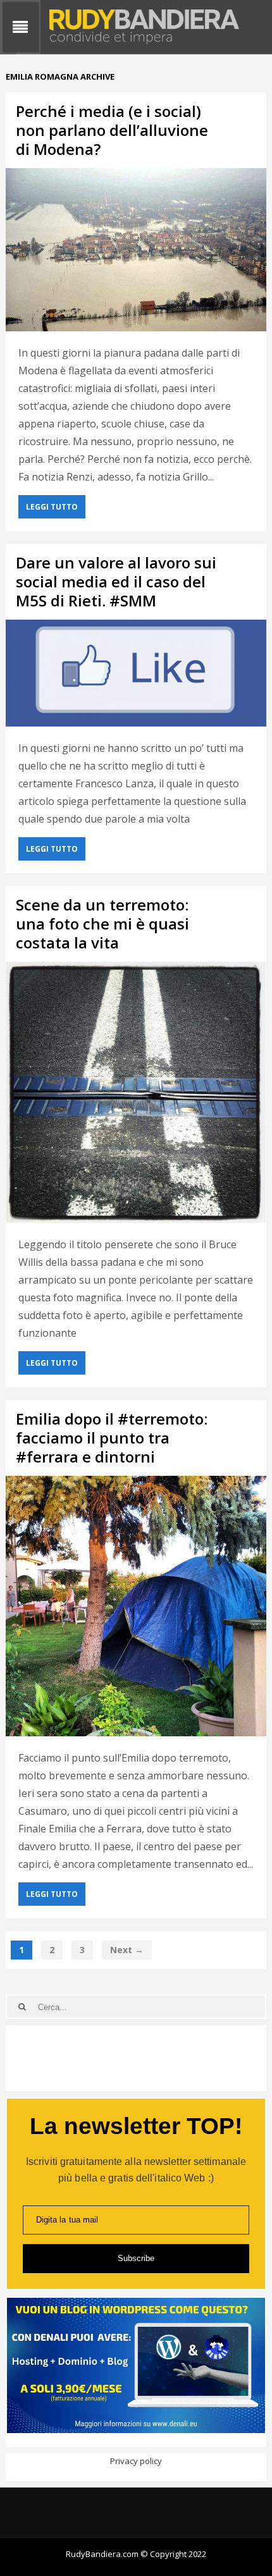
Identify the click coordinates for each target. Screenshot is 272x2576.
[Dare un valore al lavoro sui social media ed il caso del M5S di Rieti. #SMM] (136, 673)
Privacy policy (136, 2461)
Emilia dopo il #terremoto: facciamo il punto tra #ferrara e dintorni (112, 1438)
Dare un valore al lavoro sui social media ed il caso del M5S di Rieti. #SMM (116, 581)
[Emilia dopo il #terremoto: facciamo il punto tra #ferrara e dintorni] (136, 1606)
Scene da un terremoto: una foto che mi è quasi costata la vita (102, 923)
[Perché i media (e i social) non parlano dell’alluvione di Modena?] (136, 250)
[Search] (22, 2007)
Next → (127, 1950)
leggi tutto (52, 507)
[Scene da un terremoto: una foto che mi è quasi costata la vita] (136, 1092)
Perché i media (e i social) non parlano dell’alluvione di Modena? (112, 130)
